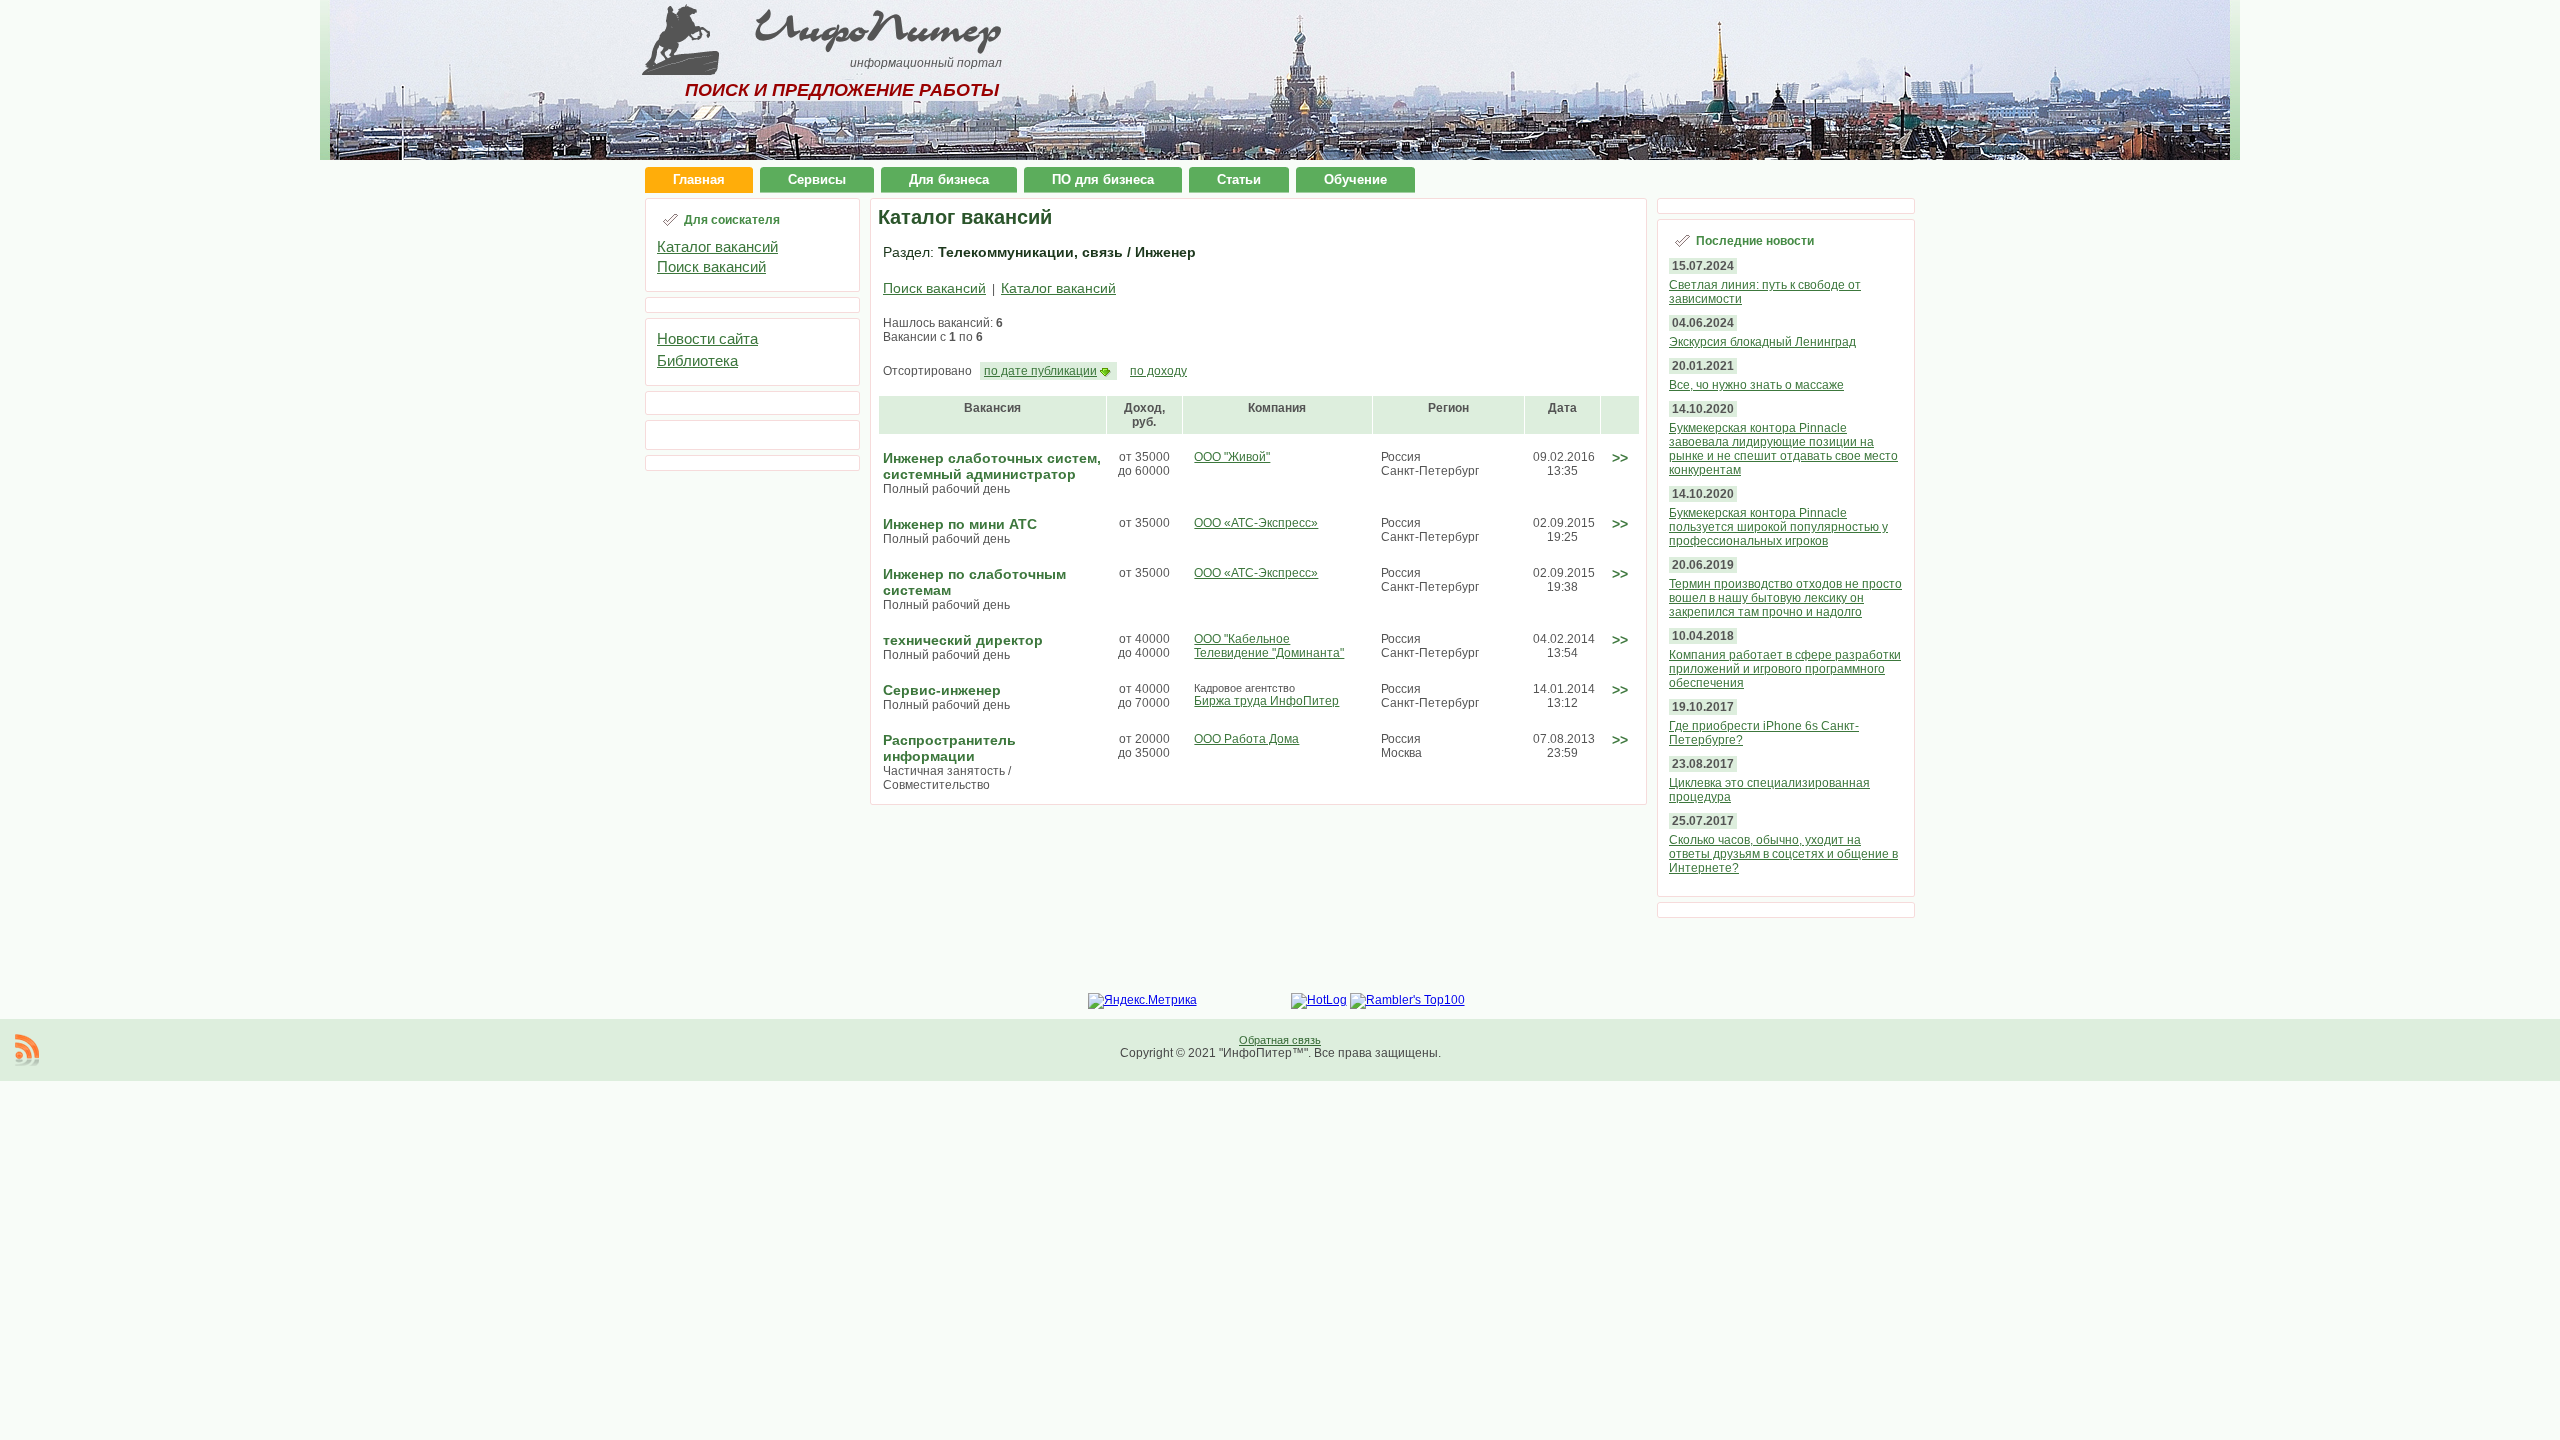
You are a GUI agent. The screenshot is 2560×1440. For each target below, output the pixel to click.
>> (1620, 458)
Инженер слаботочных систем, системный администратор (992, 466)
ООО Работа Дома (1246, 739)
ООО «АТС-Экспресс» (1256, 523)
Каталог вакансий (717, 246)
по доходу (1158, 371)
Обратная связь (1280, 1040)
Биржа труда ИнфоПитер (1266, 701)
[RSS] (27, 1050)
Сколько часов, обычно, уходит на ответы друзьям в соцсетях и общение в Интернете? (1783, 854)
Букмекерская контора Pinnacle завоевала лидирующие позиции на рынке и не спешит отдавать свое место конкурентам (1783, 449)
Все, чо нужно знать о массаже (1756, 385)
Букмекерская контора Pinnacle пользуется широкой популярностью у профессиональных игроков (1778, 527)
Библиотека (697, 360)
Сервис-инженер (942, 690)
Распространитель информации (949, 748)
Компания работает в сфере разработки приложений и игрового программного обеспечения (1785, 669)
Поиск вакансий (711, 266)
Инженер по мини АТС (960, 524)
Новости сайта (707, 338)
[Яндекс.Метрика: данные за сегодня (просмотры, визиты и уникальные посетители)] (1142, 1001)
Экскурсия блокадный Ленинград (1762, 342)
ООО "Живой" (1232, 457)
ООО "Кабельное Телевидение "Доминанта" (1269, 646)
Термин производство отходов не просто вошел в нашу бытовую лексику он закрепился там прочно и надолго (1785, 598)
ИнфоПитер (878, 28)
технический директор (963, 640)
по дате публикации (1040, 371)
